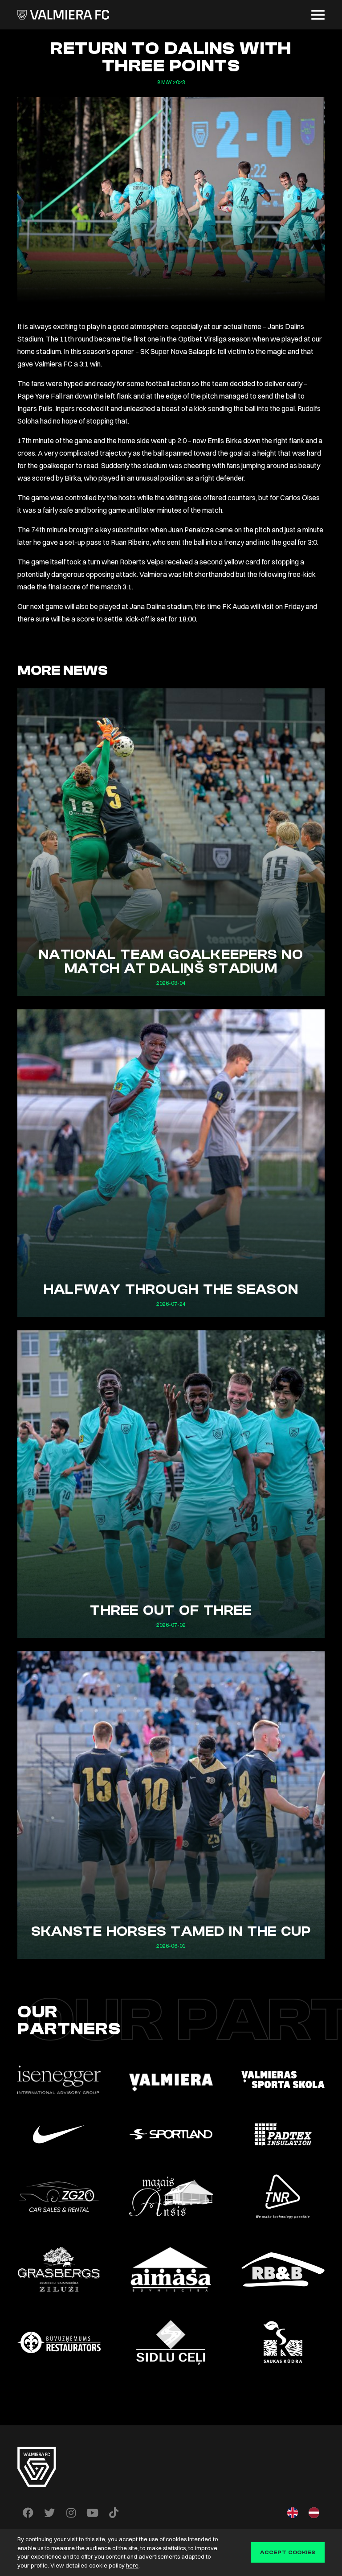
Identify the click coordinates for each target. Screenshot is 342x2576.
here (132, 2565)
